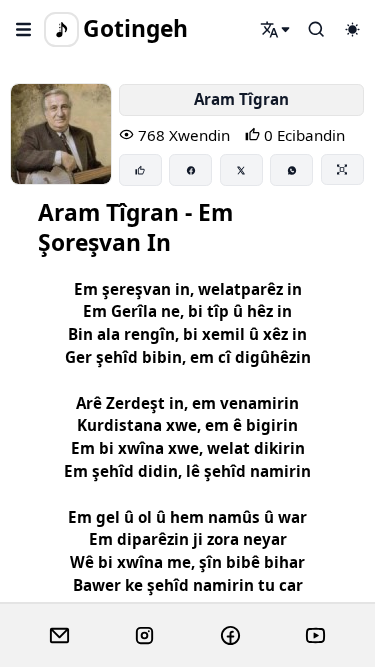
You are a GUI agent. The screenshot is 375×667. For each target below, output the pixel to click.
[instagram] (144, 636)
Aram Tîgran (241, 99)
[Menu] (24, 29)
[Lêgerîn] (276, 29)
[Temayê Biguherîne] (352, 29)
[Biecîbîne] (140, 170)
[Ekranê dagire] (342, 169)
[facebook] (230, 636)
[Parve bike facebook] (190, 170)
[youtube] (315, 636)
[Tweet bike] (241, 170)
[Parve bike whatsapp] (291, 170)
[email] (59, 636)
